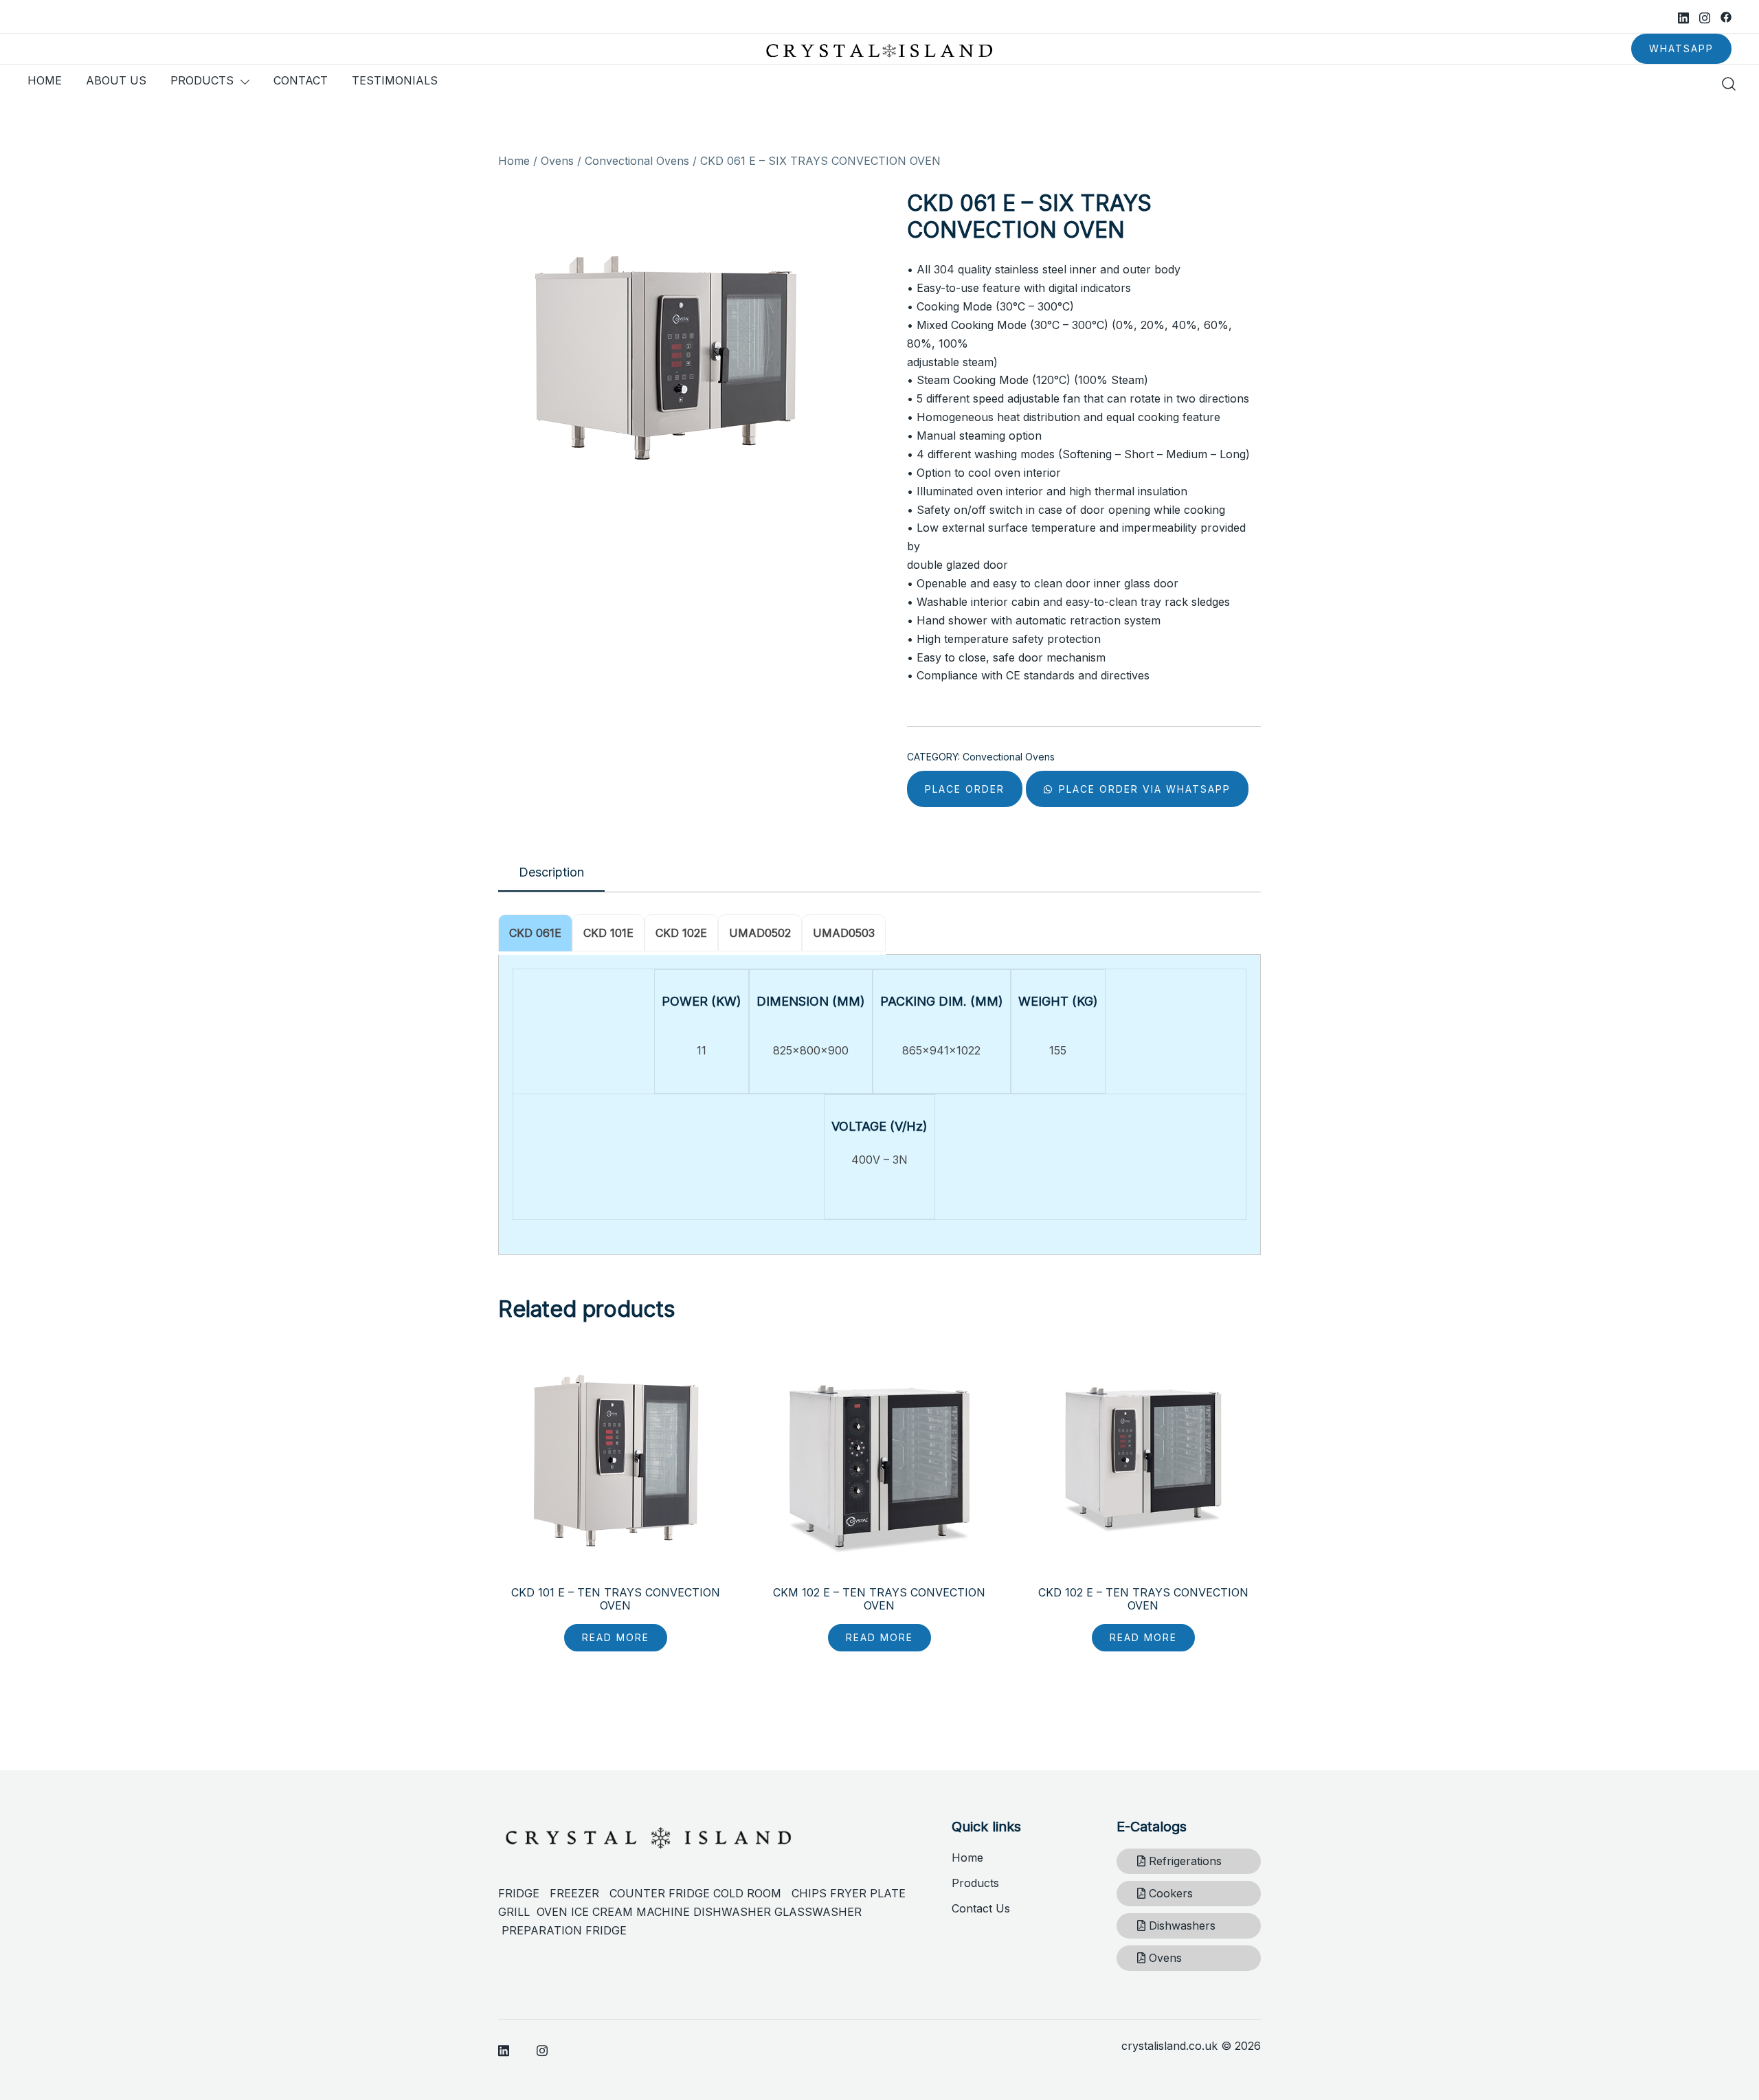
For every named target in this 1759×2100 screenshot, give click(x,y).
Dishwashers (1180, 1926)
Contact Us (981, 1908)
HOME (45, 80)
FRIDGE (524, 1893)
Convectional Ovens (637, 161)
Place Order (965, 789)
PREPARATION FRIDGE (564, 1930)
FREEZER (574, 1893)
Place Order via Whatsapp (1143, 789)
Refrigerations (1184, 1861)
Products (975, 1883)
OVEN (552, 1912)
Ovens (557, 161)
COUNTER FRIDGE (661, 1893)
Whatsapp (1681, 48)
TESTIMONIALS (395, 80)
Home (514, 161)
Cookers (1169, 1893)
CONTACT (301, 80)
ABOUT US (116, 80)
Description (551, 872)
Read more (616, 1637)
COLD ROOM (752, 1893)
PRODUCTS (202, 80)
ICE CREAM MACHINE (630, 1912)
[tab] (551, 873)
